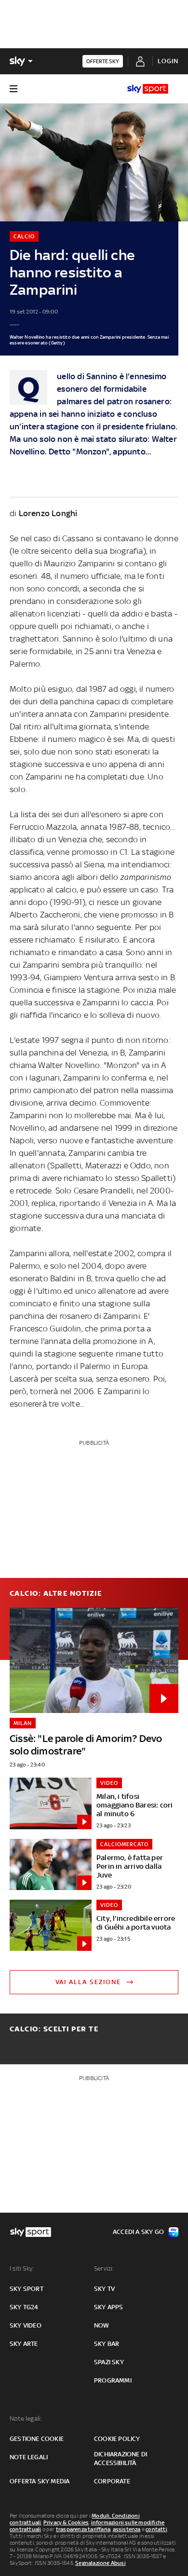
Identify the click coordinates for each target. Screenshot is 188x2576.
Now (102, 2325)
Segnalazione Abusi (101, 2563)
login (168, 61)
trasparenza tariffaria (83, 2529)
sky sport (27, 2289)
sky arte (24, 2344)
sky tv (104, 2289)
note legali (29, 2457)
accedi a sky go (138, 2232)
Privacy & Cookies (66, 2522)
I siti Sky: (22, 2268)
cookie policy (117, 2439)
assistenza (127, 2529)
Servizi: (104, 2268)
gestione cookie (37, 2439)
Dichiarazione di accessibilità (121, 2459)
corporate (112, 2481)
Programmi (113, 2380)
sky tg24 (24, 2307)
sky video (26, 2325)
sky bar (107, 2344)
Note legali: (26, 2418)
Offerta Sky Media (40, 2481)
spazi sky (109, 2362)
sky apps (109, 2307)
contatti (156, 2529)
